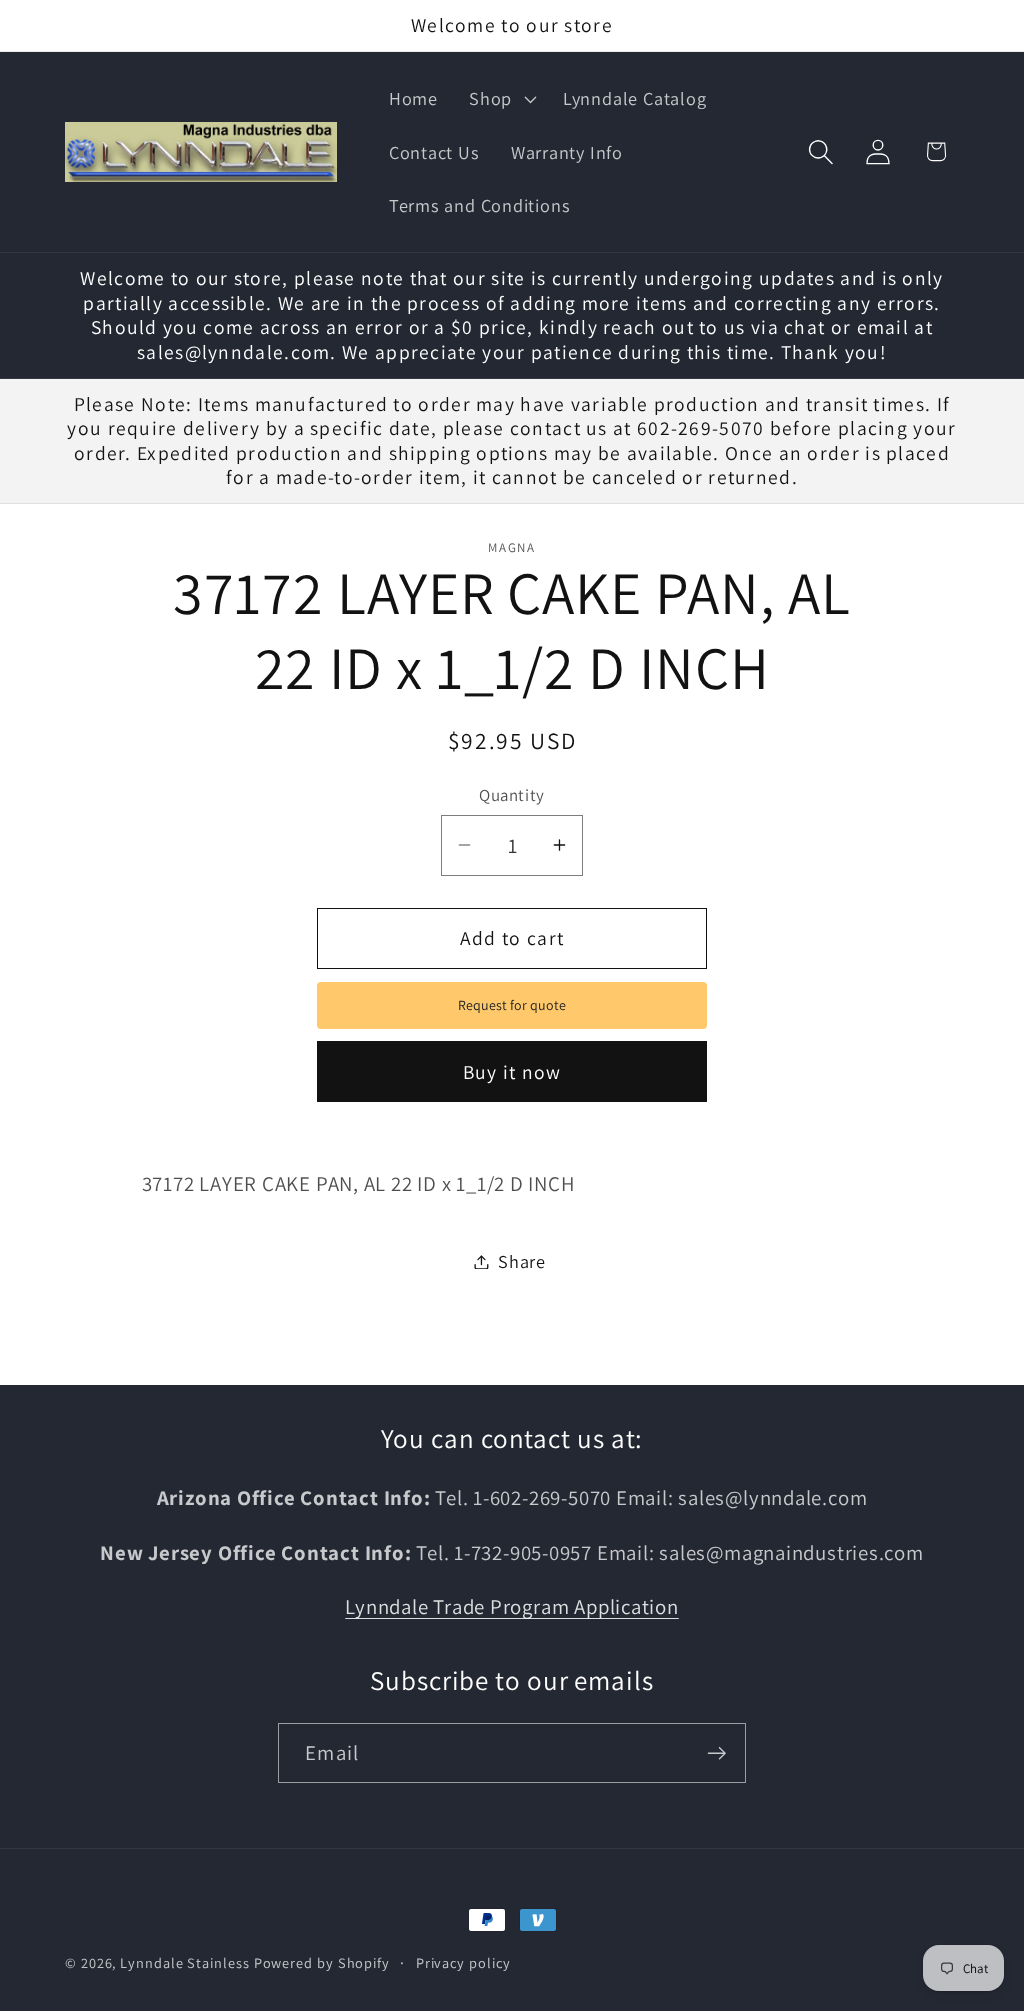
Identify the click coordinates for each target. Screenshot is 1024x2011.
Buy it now (512, 1072)
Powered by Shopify (322, 1962)
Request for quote (512, 1005)
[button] (501, 99)
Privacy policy (463, 1962)
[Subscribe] (716, 1753)
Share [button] (522, 1261)
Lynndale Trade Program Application (512, 1606)
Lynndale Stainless (184, 1962)
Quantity (511, 795)
